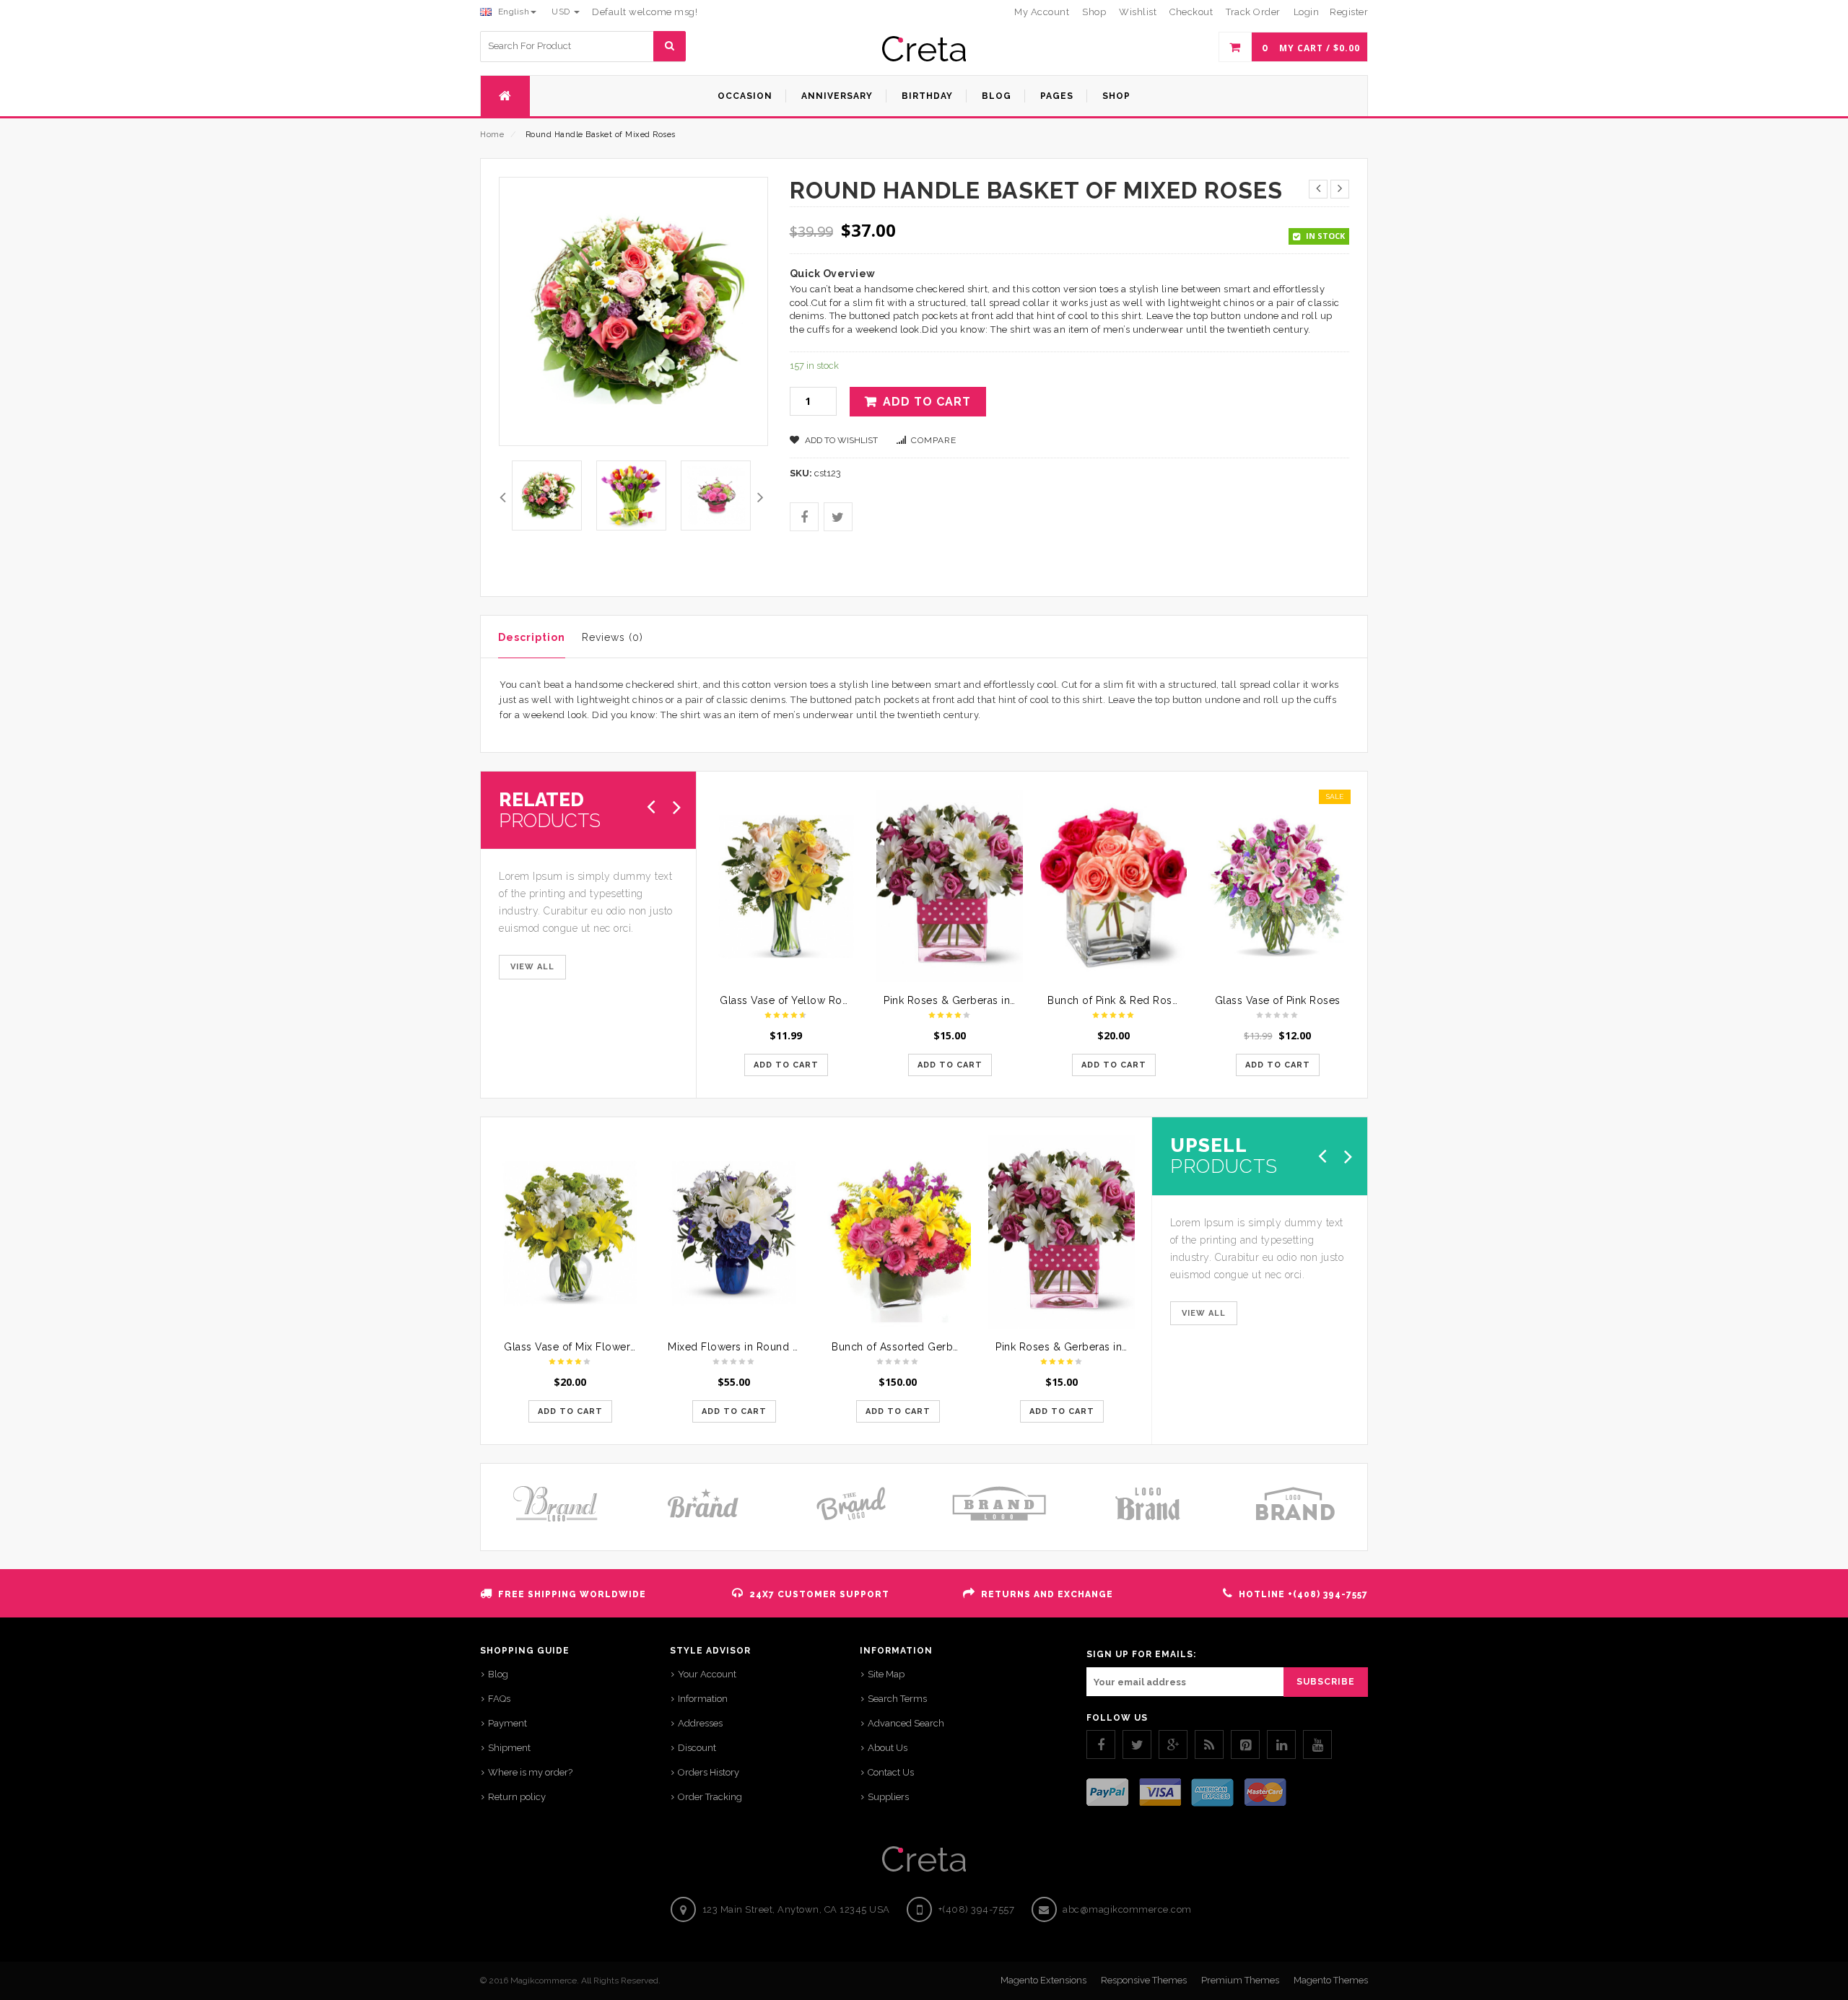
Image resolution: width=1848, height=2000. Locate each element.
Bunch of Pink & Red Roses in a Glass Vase (1155, 1000)
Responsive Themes (1144, 1980)
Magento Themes (1331, 1980)
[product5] (547, 495)
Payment (507, 1723)
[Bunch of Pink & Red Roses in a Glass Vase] (1113, 886)
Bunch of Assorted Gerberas (903, 1347)
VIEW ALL (532, 967)
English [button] (512, 12)
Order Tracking (710, 1797)
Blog (498, 1674)
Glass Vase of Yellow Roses (789, 1000)
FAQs (499, 1699)
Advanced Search (906, 1723)
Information (703, 1699)
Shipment (509, 1748)
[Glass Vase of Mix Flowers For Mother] (570, 1232)
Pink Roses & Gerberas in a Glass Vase (980, 1000)
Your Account (707, 1674)
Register (1349, 12)
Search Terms (897, 1699)
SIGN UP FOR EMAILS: (1141, 1654)
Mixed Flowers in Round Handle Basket (766, 1347)
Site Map (886, 1674)
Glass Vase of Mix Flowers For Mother (599, 1347)
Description (532, 637)
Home (492, 135)
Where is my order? (530, 1772)
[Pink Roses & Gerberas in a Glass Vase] (950, 886)
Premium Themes (1240, 1980)
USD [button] (562, 12)
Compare (934, 440)
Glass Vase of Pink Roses (1278, 1000)
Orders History (709, 1772)
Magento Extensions (1043, 1980)
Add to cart (927, 402)
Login (1307, 12)
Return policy (517, 1797)
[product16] (716, 495)
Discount (697, 1748)
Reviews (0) (613, 637)
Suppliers (888, 1797)
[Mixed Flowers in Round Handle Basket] (734, 1232)
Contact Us (891, 1772)
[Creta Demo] (924, 49)
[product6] (631, 495)
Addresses (700, 1723)
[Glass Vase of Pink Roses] (1277, 886)
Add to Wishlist (840, 440)
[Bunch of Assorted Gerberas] (898, 1232)
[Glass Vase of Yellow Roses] (786, 886)
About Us (888, 1748)
